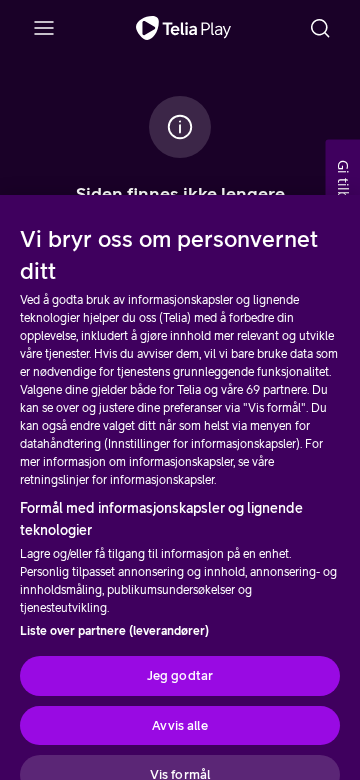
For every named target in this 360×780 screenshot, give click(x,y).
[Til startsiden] (183, 28)
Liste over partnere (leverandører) (114, 631)
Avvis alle (179, 725)
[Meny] (44, 28)
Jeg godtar (180, 675)
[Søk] (320, 28)
